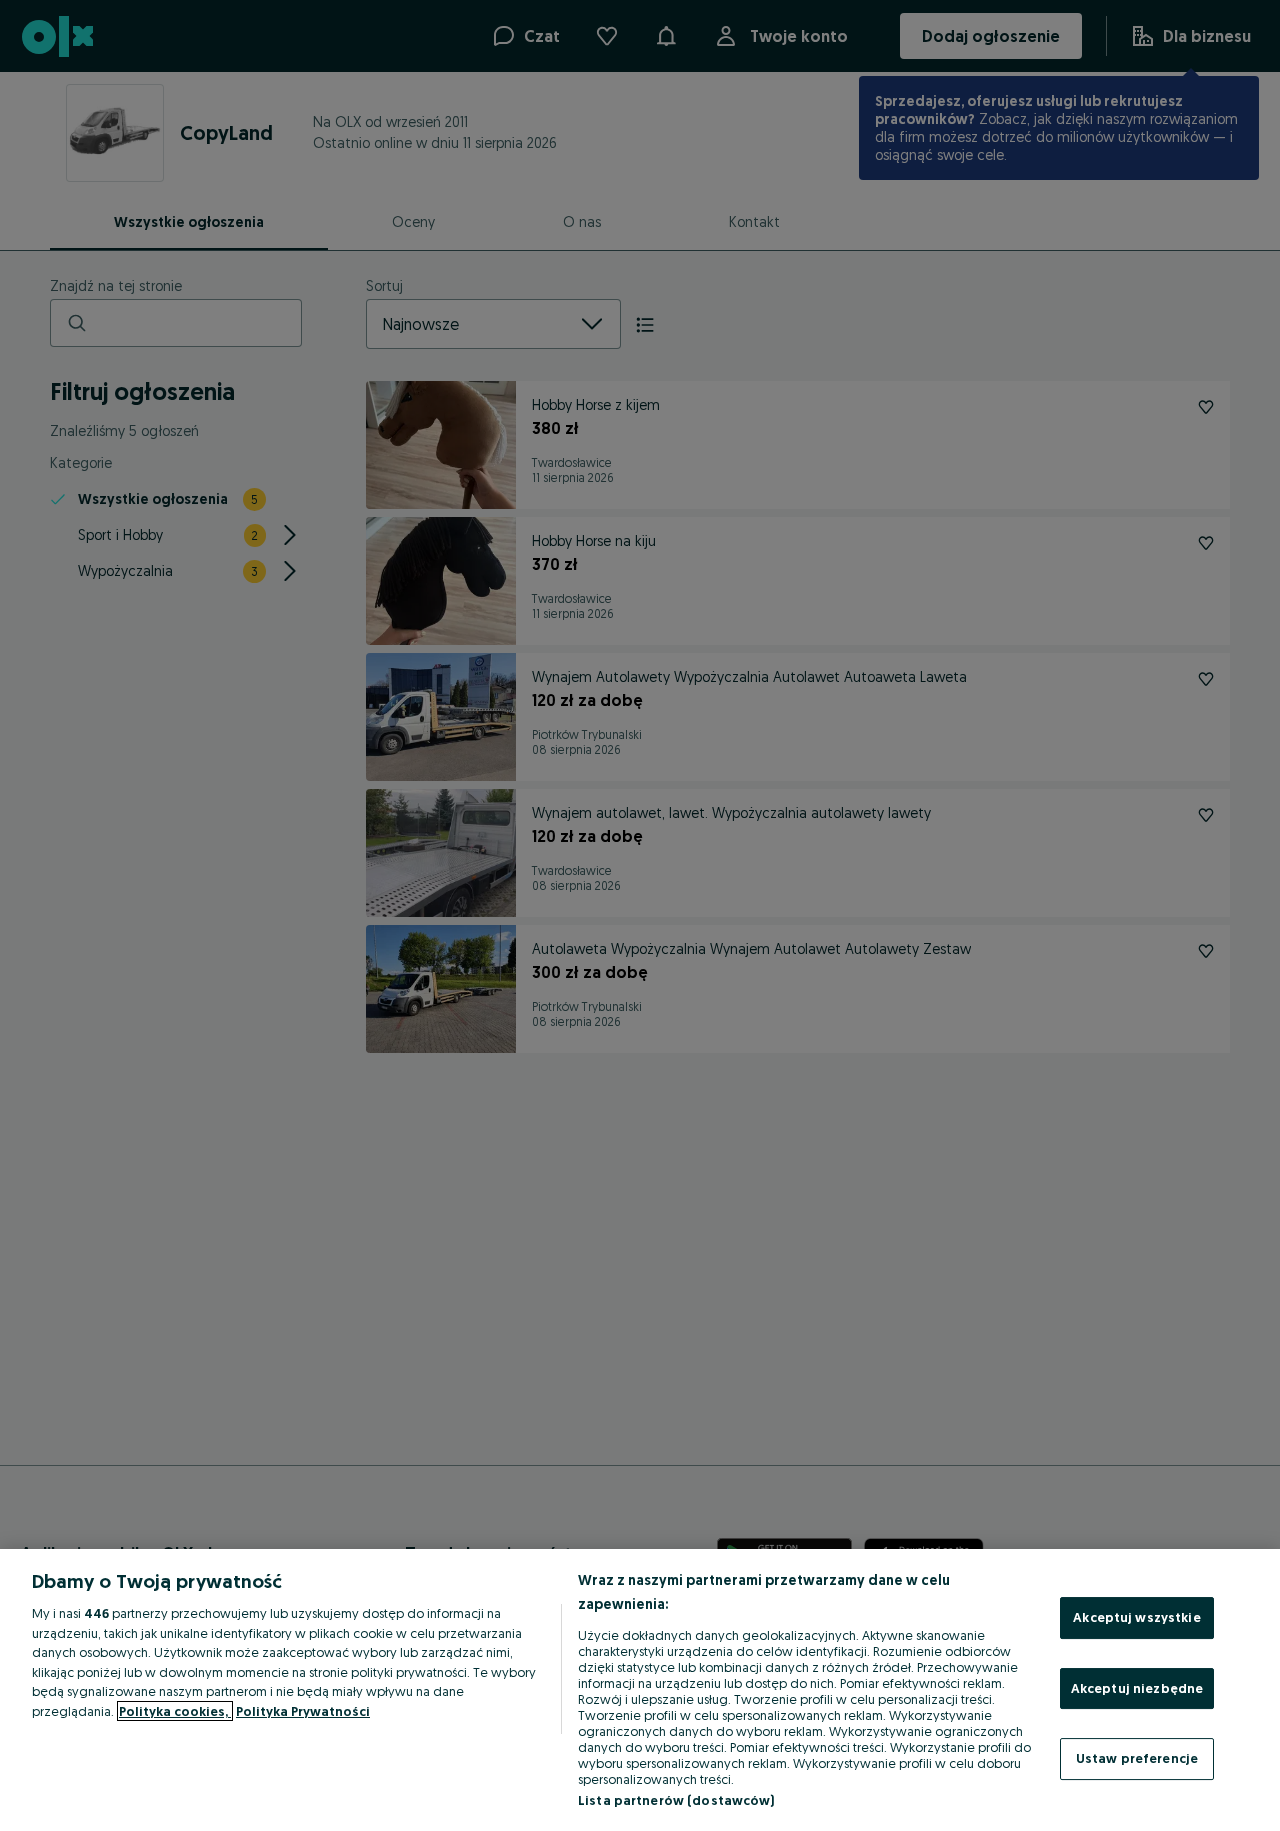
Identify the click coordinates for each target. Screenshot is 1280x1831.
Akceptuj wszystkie (1136, 1617)
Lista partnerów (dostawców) (676, 1800)
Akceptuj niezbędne (1137, 1688)
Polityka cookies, (175, 1711)
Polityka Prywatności (303, 1711)
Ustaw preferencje (1137, 1758)
